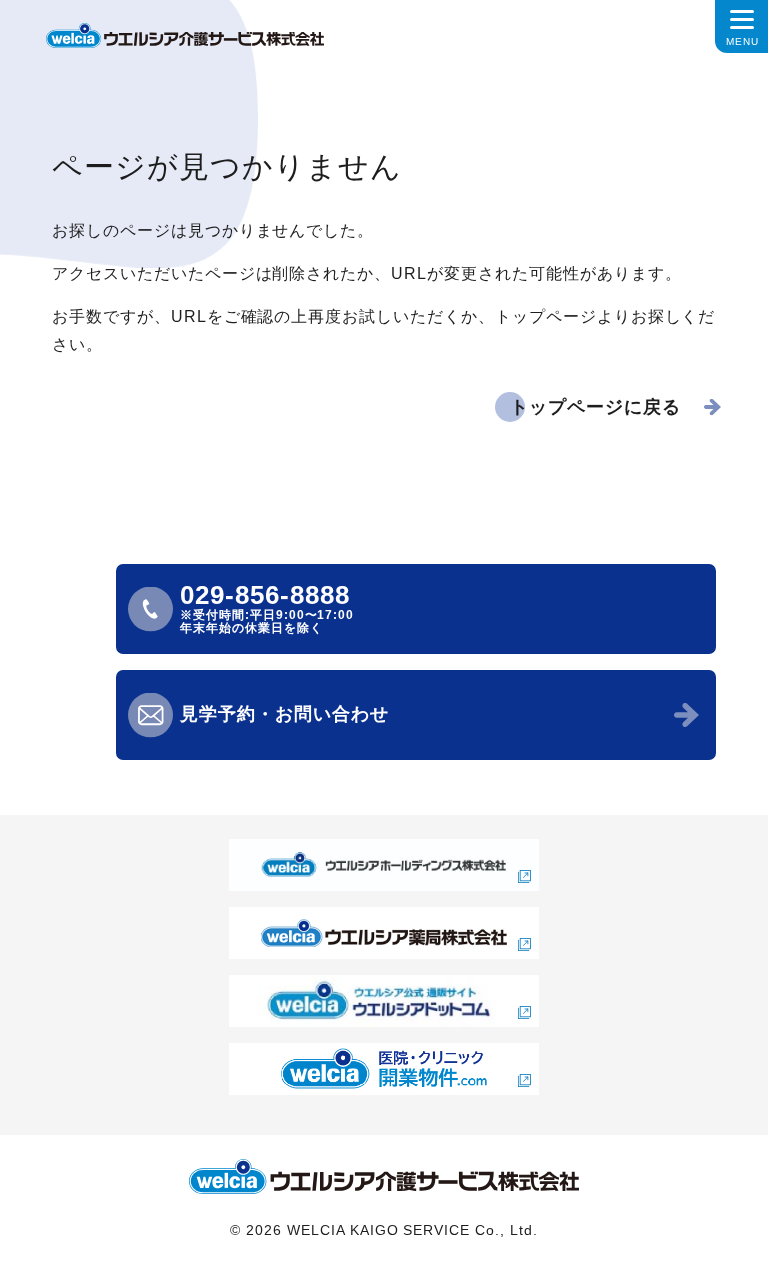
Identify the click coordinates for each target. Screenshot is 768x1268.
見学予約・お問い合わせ (284, 714)
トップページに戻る (595, 407)
